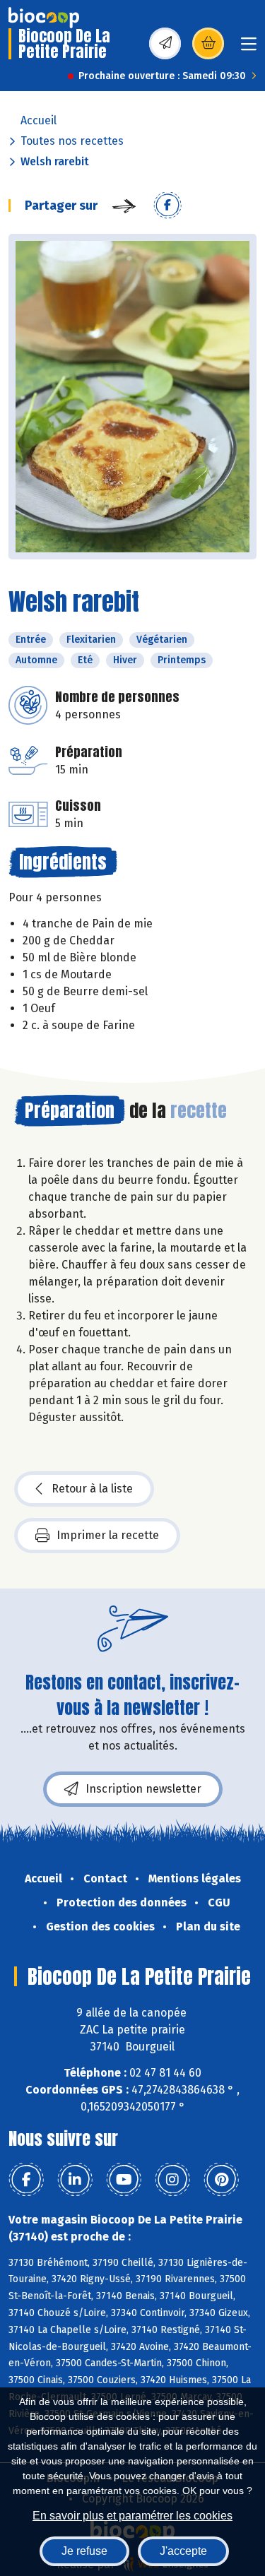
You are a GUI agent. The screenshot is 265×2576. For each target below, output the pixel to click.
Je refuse (84, 2551)
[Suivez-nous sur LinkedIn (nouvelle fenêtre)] (75, 2180)
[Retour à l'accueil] (44, 18)
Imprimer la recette (108, 1535)
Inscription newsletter (143, 1789)
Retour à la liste (92, 1489)
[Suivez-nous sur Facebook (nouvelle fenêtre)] (26, 2180)
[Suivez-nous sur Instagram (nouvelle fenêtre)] (172, 2180)
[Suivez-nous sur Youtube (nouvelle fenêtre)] (124, 2180)
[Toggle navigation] (249, 48)
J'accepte (183, 2551)
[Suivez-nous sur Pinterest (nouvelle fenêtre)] (221, 2180)
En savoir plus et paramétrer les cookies (132, 2516)
